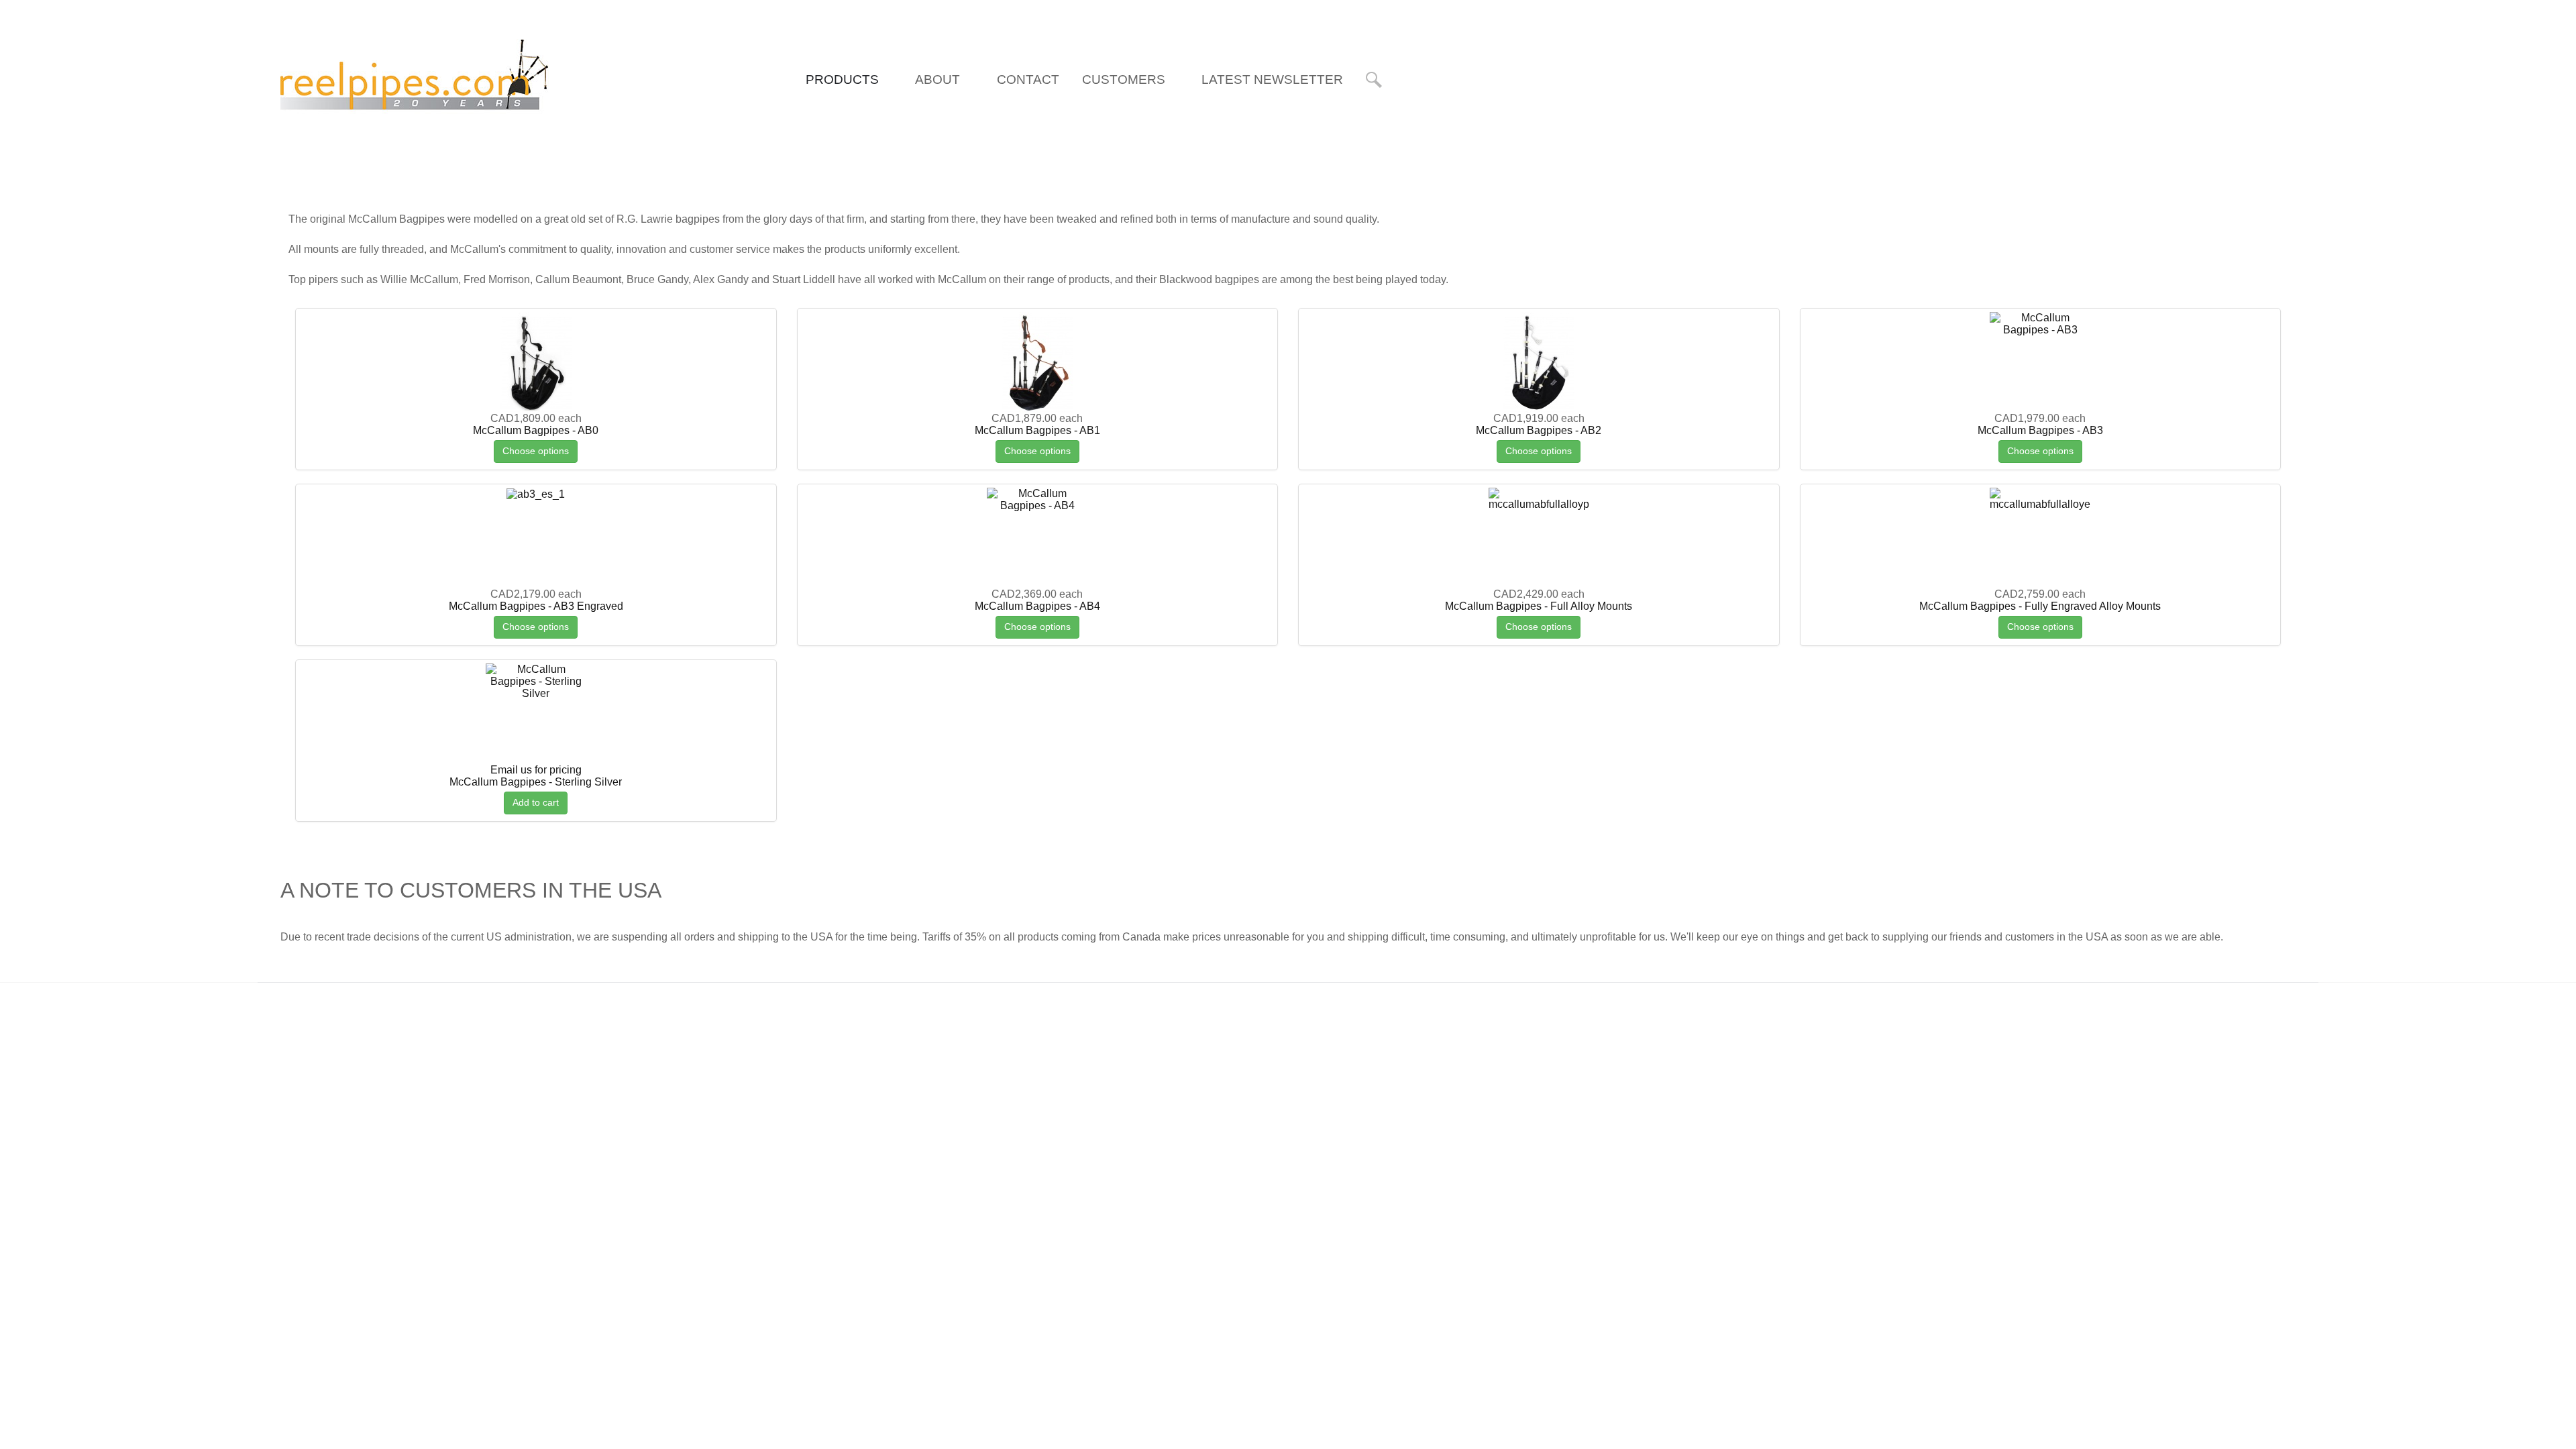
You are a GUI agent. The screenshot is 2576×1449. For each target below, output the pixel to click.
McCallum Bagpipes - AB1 (1037, 430)
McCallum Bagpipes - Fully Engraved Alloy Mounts (2040, 606)
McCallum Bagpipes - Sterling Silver (536, 782)
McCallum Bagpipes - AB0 (536, 430)
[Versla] (415, 78)
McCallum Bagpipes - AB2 (1539, 430)
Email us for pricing (536, 770)
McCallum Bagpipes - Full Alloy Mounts (1539, 606)
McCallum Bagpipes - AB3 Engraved (536, 606)
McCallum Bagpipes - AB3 (2040, 430)
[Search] (1376, 80)
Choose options (536, 451)
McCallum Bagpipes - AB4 (1037, 606)
